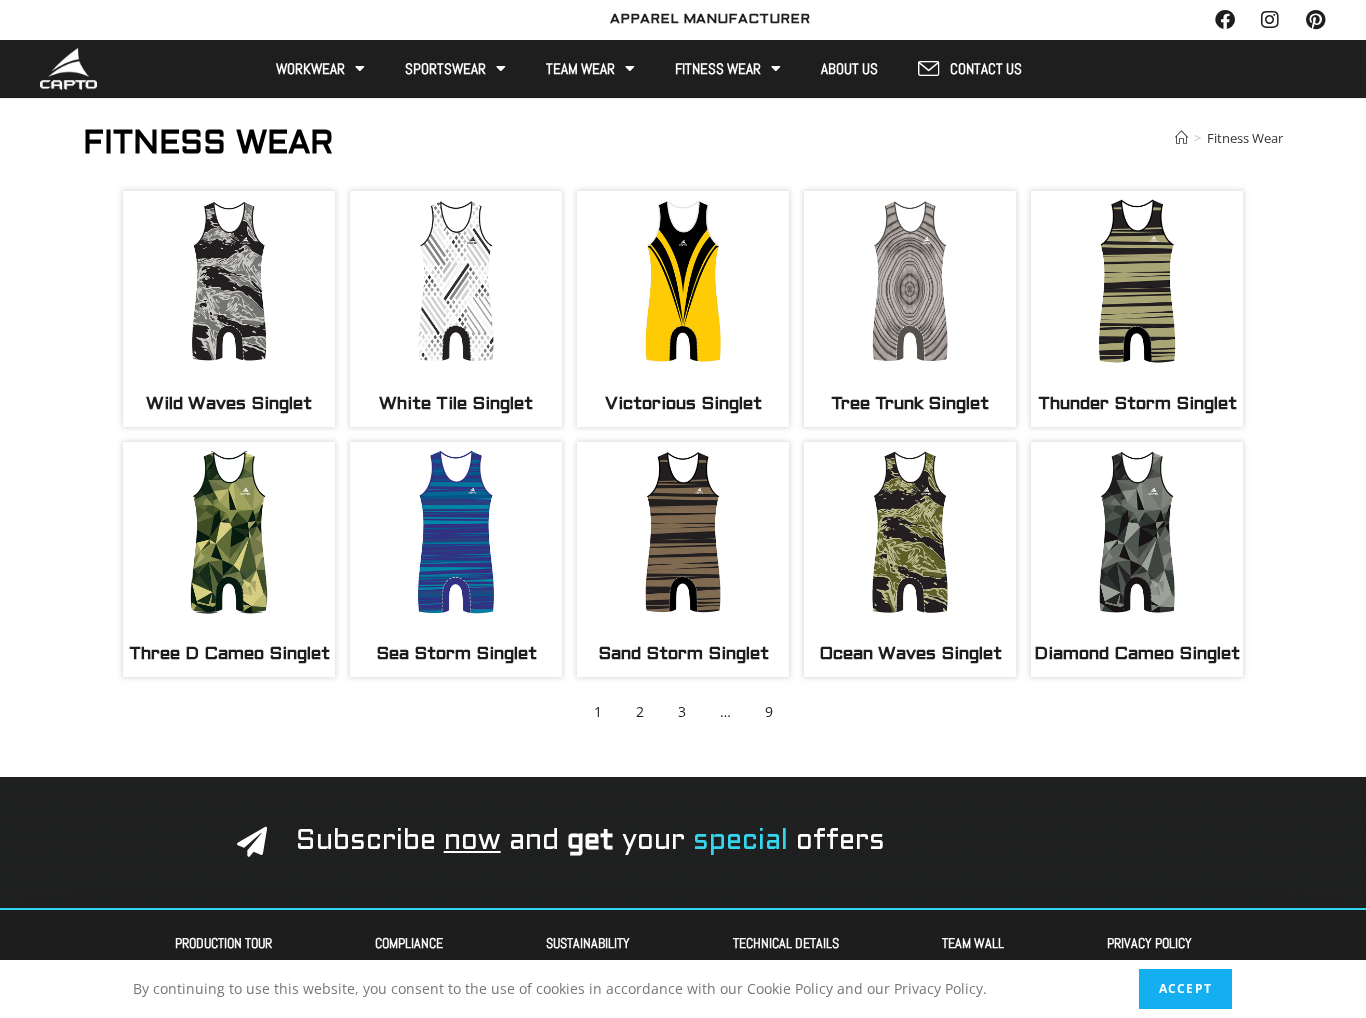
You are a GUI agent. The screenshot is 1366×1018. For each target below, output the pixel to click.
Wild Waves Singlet (229, 404)
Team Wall (973, 943)
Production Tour (223, 943)
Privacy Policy (1149, 943)
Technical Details (786, 943)
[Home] (1181, 138)
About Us (849, 69)
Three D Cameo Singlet (229, 654)
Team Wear (580, 69)
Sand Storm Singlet (683, 654)
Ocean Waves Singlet (910, 654)
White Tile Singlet (456, 404)
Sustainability (588, 943)
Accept (1185, 988)
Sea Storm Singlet (456, 654)
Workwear (310, 69)
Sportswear (445, 69)
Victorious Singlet (683, 404)
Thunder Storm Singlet (1137, 404)
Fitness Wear (718, 69)
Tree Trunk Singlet (910, 404)
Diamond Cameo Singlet (1137, 654)
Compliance (409, 943)
